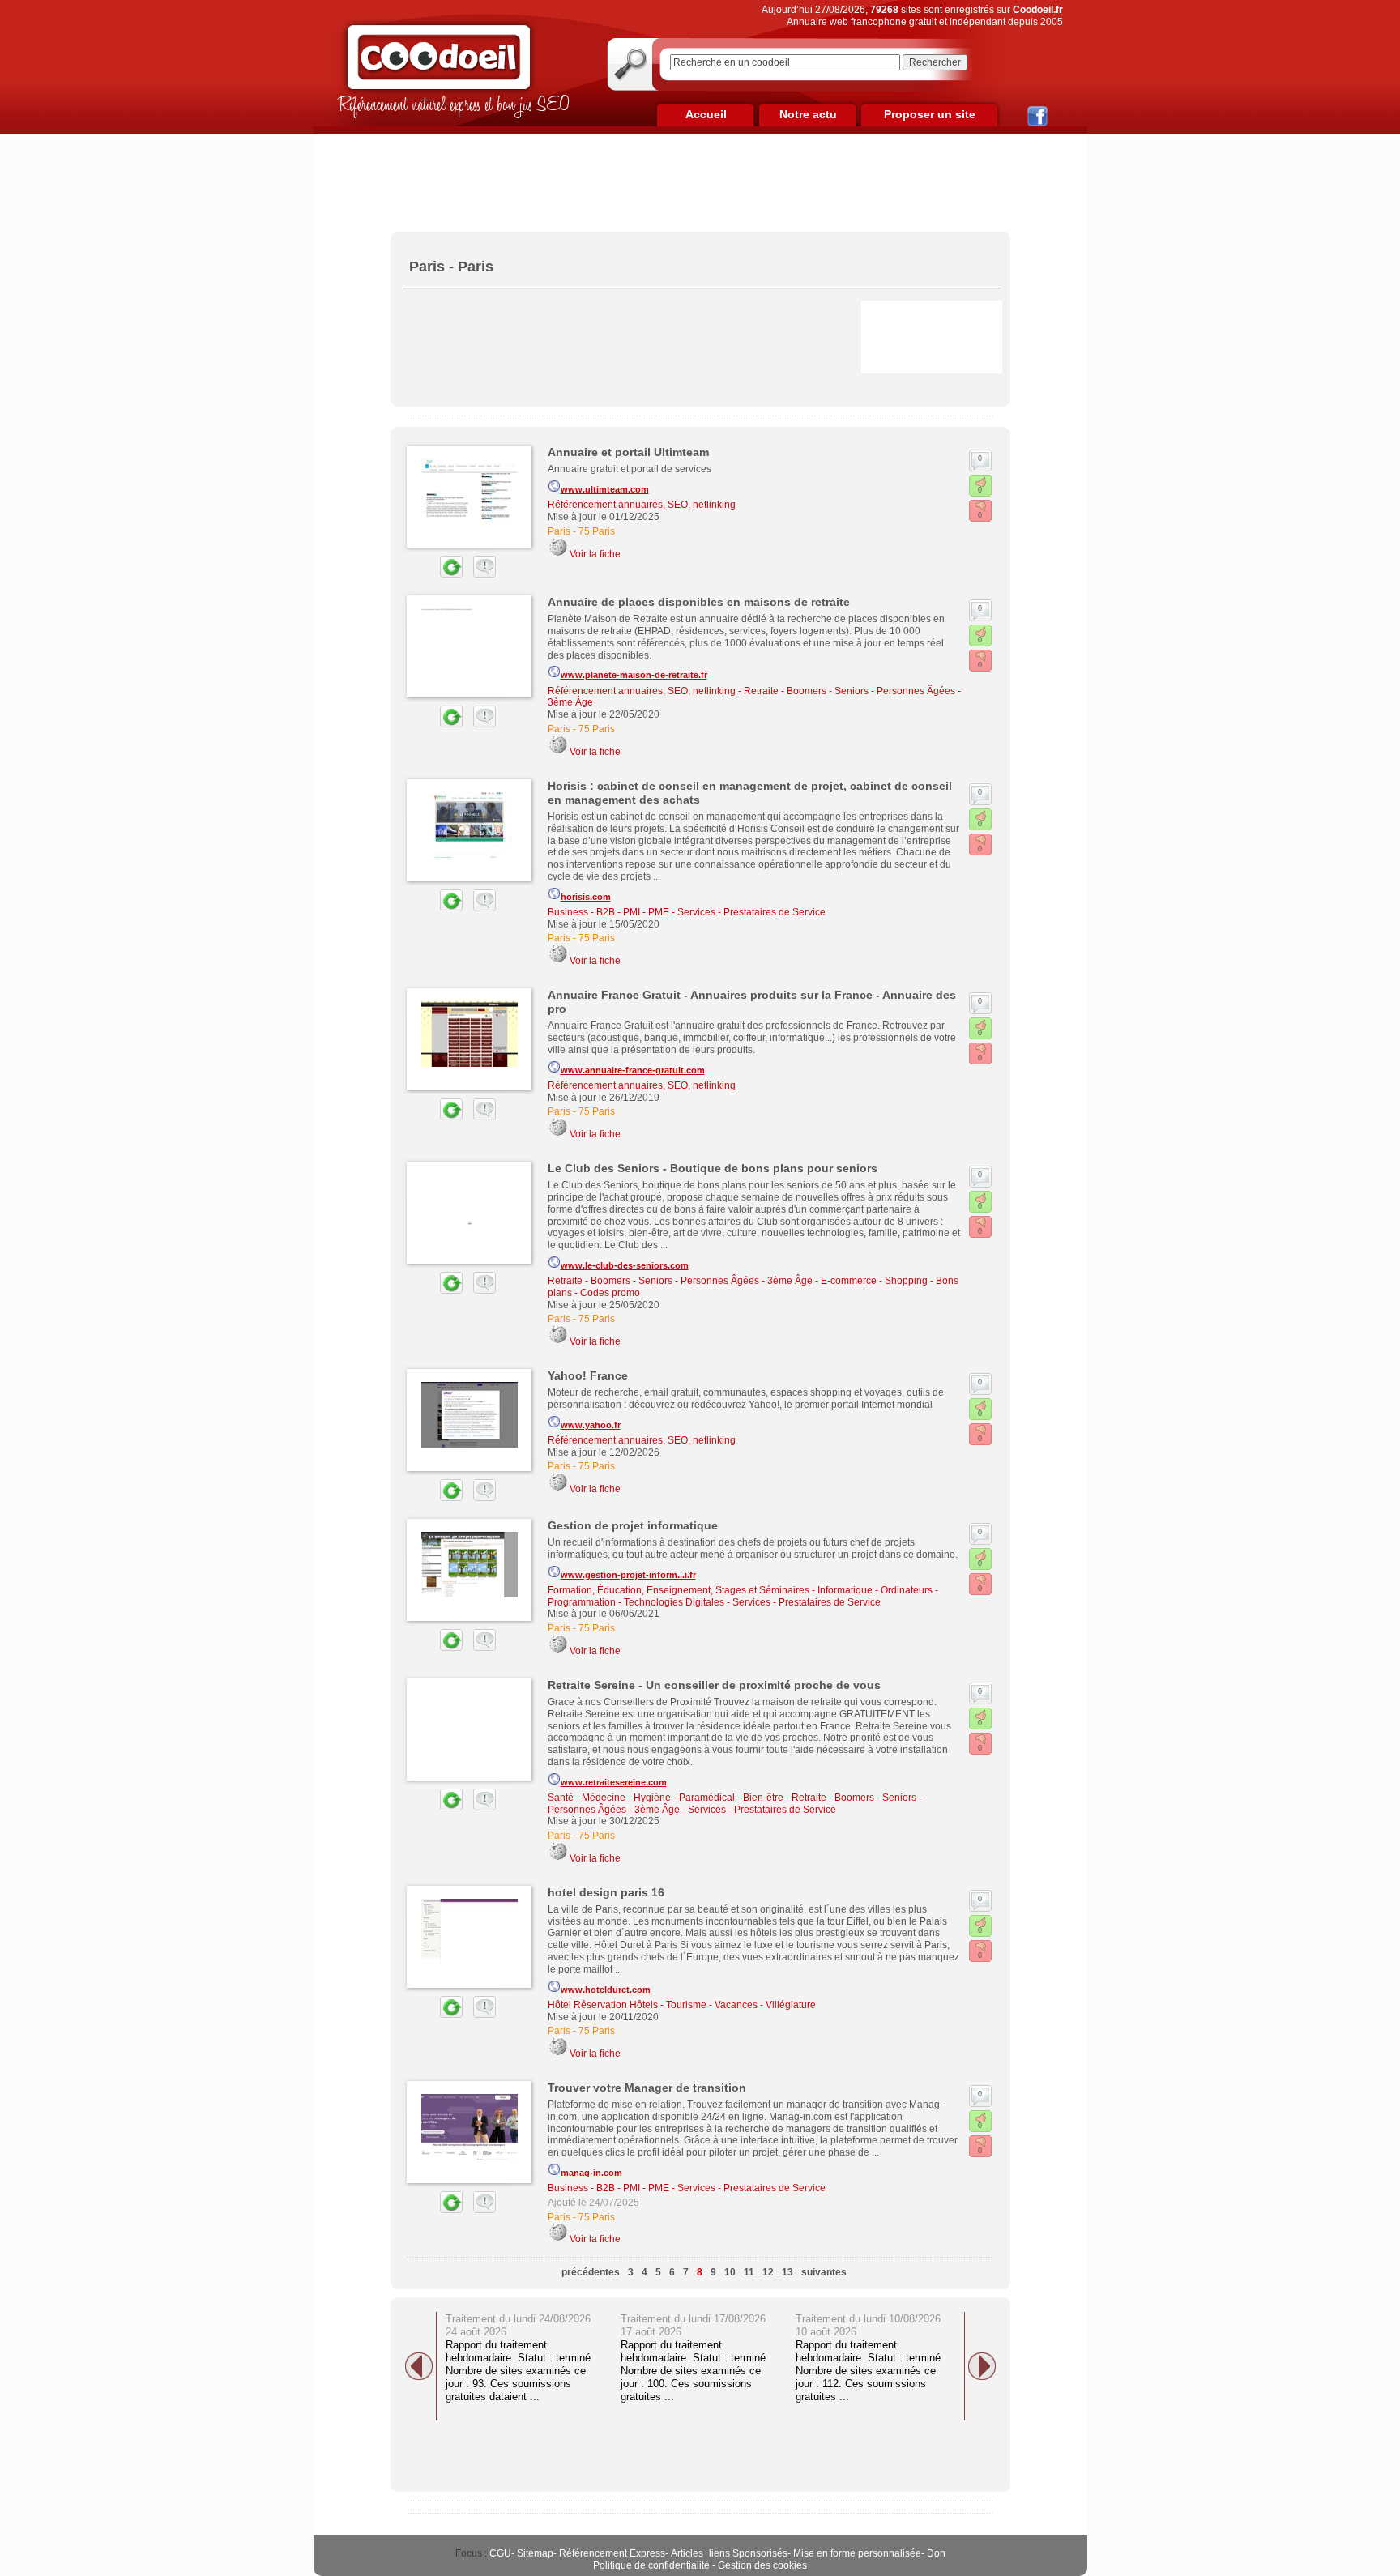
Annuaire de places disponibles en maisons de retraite (699, 602)
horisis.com (586, 897)
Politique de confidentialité (651, 2565)
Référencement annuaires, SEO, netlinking (642, 505)
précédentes (591, 2272)
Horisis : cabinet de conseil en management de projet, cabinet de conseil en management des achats (750, 793)
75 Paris (597, 531)
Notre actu (808, 114)
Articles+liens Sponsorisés (729, 2553)
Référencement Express (612, 2553)
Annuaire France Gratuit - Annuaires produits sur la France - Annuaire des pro (752, 1002)
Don (936, 2553)
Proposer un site (930, 114)
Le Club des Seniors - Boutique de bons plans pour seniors (713, 1168)
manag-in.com (591, 2173)
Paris (559, 531)
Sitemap (535, 2553)
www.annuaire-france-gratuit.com (633, 1070)
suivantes (824, 2272)
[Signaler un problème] (480, 574)
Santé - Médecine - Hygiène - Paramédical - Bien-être (666, 1798)
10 (730, 2272)
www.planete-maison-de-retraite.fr (634, 675)
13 (787, 2272)
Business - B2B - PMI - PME (608, 912)
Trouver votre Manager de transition (647, 2088)
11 (749, 2272)
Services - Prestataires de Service (751, 912)
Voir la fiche (595, 554)
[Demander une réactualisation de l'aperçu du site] (433, 574)
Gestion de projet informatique (633, 1525)
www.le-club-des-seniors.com (625, 1265)
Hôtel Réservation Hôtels (603, 2005)
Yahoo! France (588, 1375)
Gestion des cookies (762, 2565)
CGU (500, 2553)
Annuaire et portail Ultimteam (628, 452)
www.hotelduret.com (606, 1990)
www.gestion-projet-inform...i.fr (628, 1575)
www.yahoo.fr (591, 1425)
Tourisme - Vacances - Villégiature (741, 2005)
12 (768, 2272)
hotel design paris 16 (606, 1892)
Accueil (706, 114)
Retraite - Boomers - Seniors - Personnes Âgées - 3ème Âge (680, 1281)
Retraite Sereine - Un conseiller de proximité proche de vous (714, 1685)
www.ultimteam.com (605, 489)
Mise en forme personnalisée (857, 2553)
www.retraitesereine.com (614, 1782)
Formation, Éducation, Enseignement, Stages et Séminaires (679, 1590)
